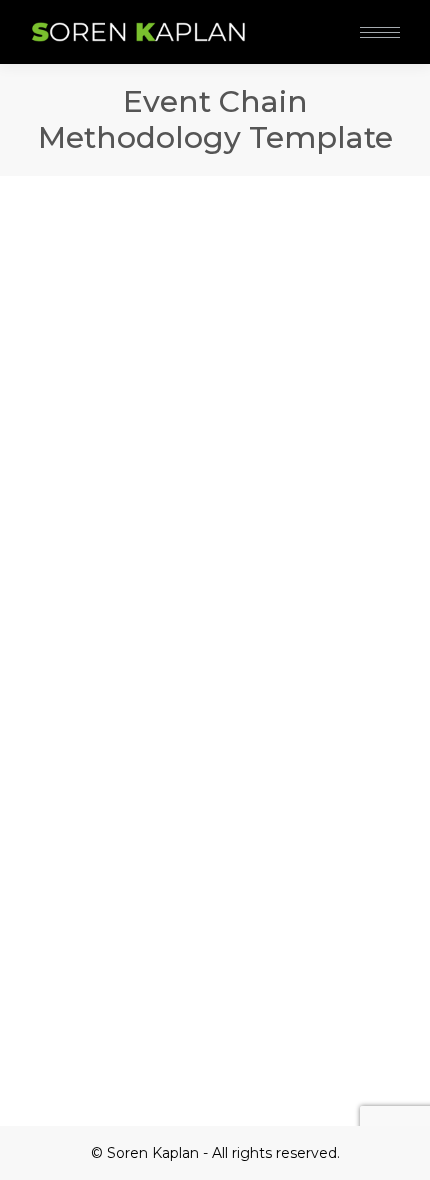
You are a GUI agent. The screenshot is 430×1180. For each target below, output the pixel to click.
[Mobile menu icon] (380, 32)
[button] (298, 18)
